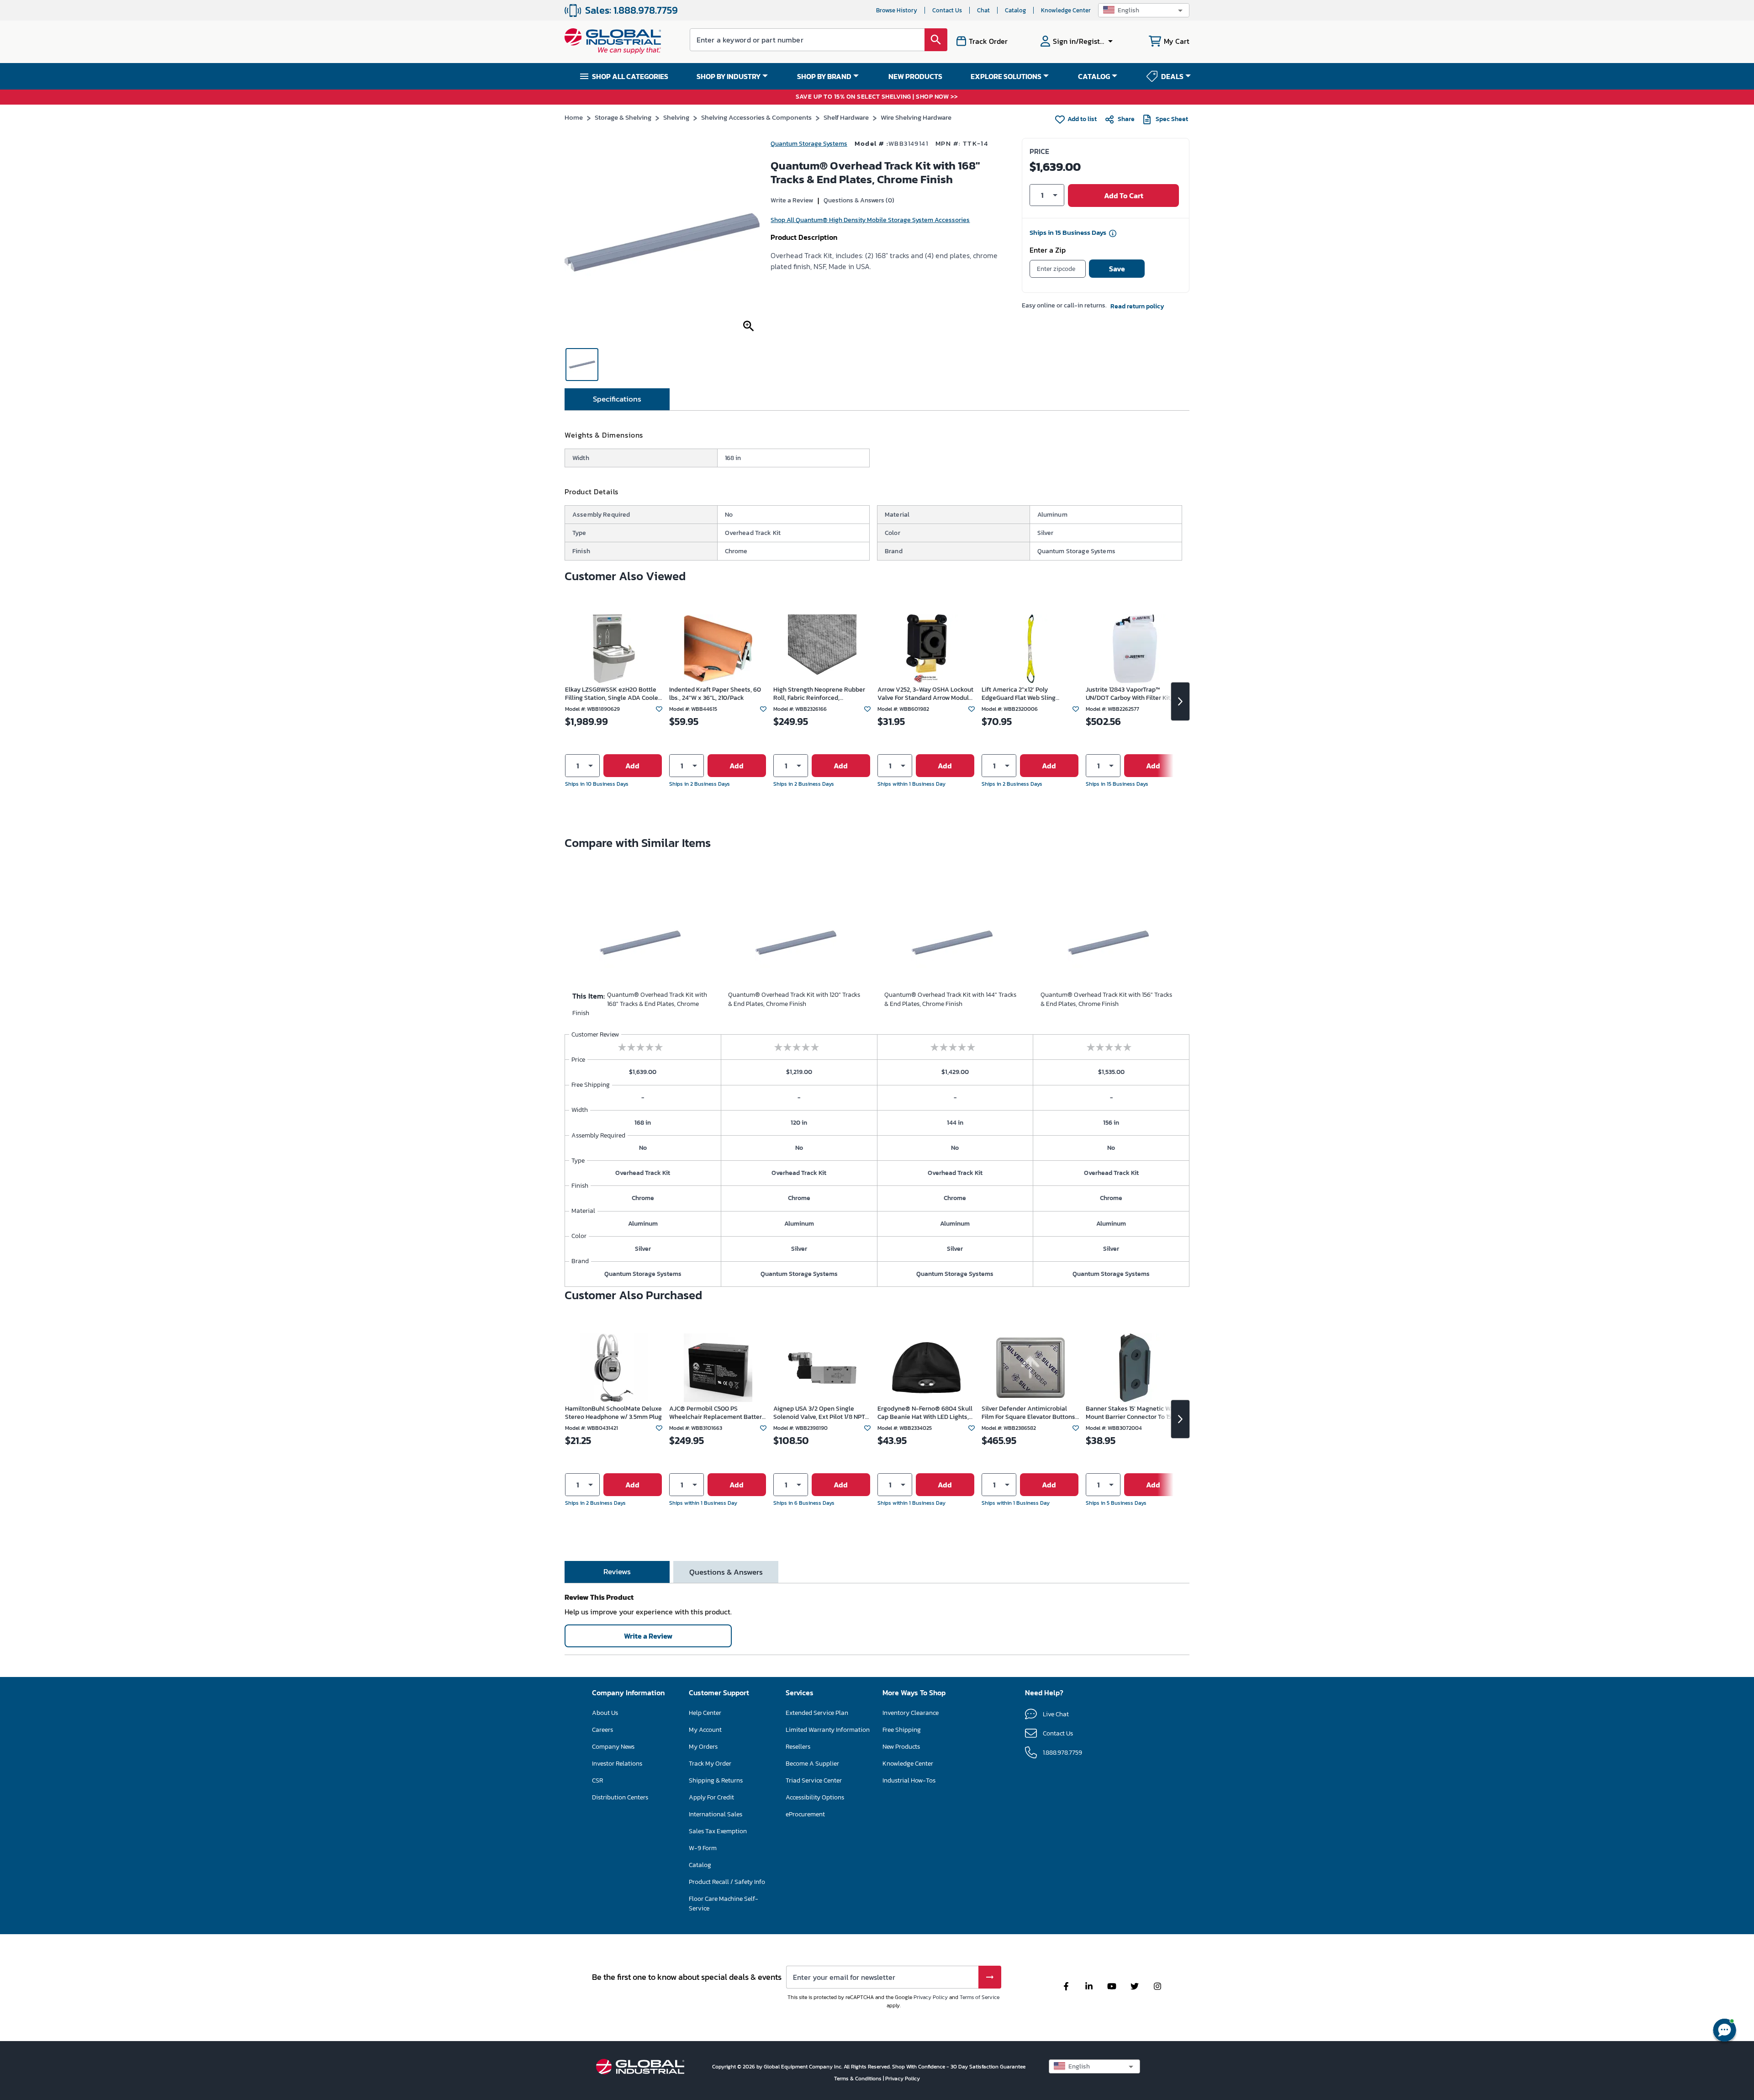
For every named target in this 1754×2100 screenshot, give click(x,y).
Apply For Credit (711, 1797)
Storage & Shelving (623, 117)
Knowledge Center (1066, 10)
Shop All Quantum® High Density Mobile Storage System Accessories (870, 220)
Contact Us (947, 10)
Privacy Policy (931, 1997)
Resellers (798, 1747)
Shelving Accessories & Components (756, 117)
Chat (983, 10)
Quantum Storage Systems (809, 144)
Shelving (676, 117)
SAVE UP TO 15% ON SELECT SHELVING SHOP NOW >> (877, 97)
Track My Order (710, 1764)
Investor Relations (617, 1764)
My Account (705, 1730)
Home (574, 117)
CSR (597, 1780)
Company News (613, 1747)
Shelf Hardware (846, 117)
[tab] (617, 399)
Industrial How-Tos (909, 1780)
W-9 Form (703, 1848)
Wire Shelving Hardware (916, 117)
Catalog (1015, 10)
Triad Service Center (814, 1780)
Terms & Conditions (859, 2079)
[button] (1144, 10)
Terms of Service (980, 1997)
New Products (901, 1747)
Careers (602, 1730)
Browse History (897, 10)
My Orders (703, 1747)
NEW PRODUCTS (915, 76)
